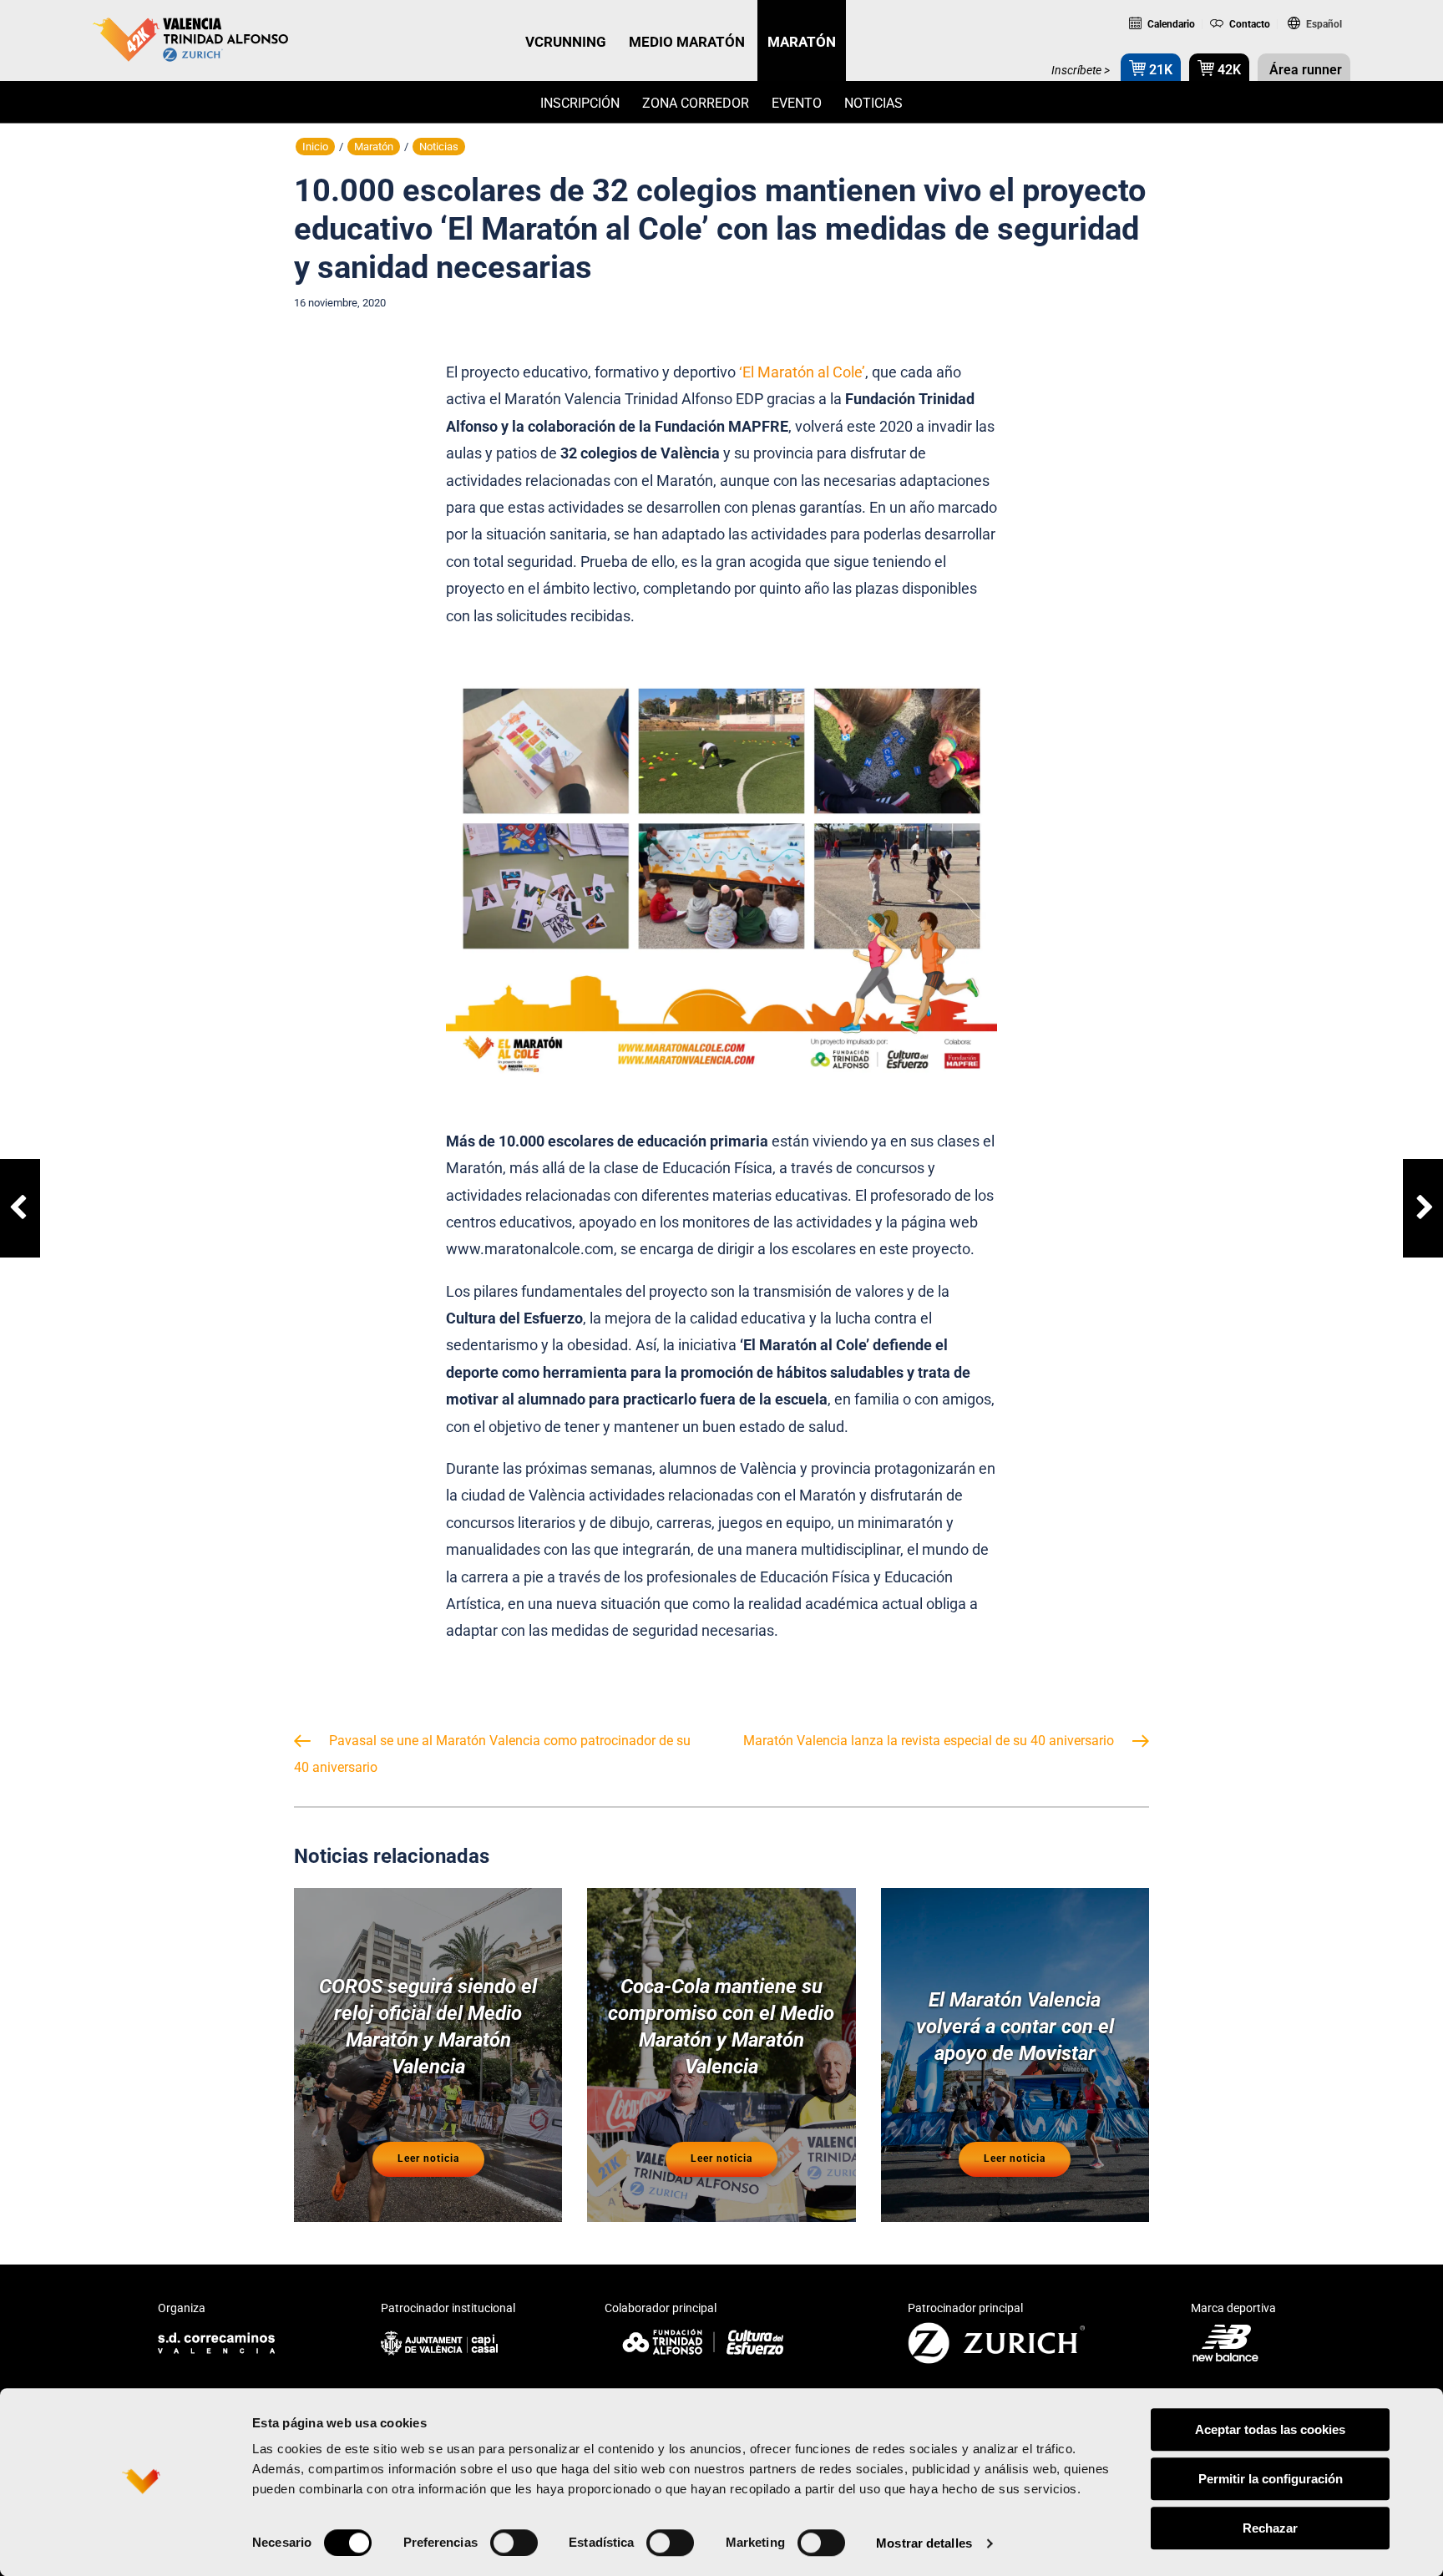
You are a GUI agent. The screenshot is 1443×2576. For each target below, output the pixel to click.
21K (1159, 70)
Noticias (873, 103)
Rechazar (1270, 2528)
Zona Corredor (696, 103)
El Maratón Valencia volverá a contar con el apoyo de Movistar (1015, 2027)
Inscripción (580, 103)
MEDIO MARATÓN (687, 42)
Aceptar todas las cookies (1270, 2429)
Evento (797, 103)
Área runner (1304, 70)
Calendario (1170, 24)
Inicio (315, 147)
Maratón (374, 147)
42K (1228, 70)
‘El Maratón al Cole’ (802, 372)
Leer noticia (428, 2158)
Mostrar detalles (924, 2543)
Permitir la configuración (1271, 2479)
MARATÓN (802, 42)
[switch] (514, 2543)
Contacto (1248, 24)
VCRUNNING (566, 42)
